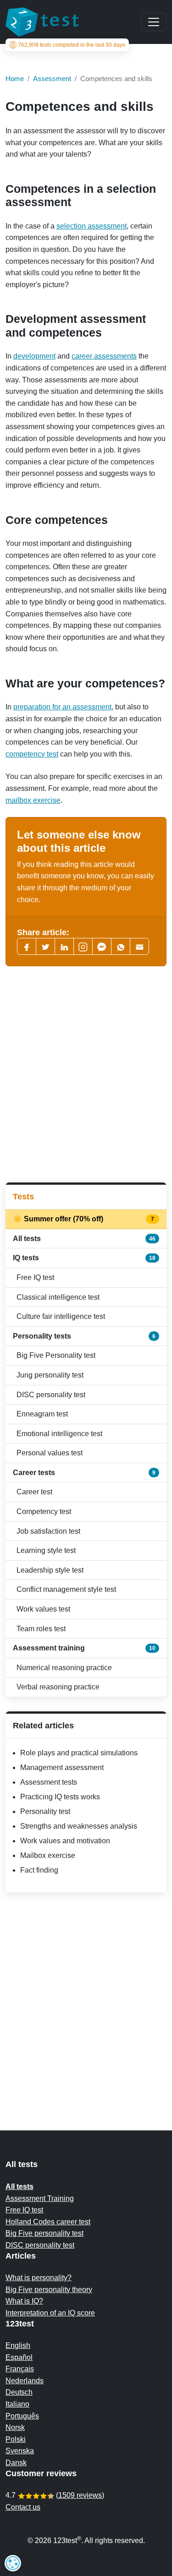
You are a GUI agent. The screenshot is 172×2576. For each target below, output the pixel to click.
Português (22, 2416)
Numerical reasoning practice (64, 1668)
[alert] (13, 2563)
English (18, 2345)
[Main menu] (154, 22)
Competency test (44, 1511)
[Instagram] (83, 946)
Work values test (43, 1609)
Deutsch (19, 2392)
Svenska (20, 2451)
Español (19, 2357)
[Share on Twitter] (45, 946)
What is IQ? (24, 2301)
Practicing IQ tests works (60, 1797)
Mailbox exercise (48, 1855)
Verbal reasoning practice (58, 1687)
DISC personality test (51, 1395)
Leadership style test (50, 1570)
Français (20, 2369)
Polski (16, 2439)
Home (15, 79)
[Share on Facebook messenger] (102, 946)
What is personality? (39, 2278)
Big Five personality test (44, 2233)
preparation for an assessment (62, 707)
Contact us (23, 2507)
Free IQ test (35, 1277)
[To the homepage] (42, 22)
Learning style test (46, 1550)
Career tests (84, 1473)
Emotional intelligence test (59, 1434)
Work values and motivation (65, 1841)
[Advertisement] (86, 1075)
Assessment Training (40, 2198)
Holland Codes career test (48, 2222)
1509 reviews (80, 2495)
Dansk (16, 2463)
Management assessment (62, 1767)
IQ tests (84, 1258)
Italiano (17, 2404)
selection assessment (92, 226)
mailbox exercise (33, 800)
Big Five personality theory (49, 2290)
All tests (84, 1239)
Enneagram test (42, 1414)
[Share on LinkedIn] (64, 946)
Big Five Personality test (56, 1355)
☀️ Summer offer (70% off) (84, 1219)
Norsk (15, 2427)
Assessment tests (49, 1782)
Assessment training (84, 1648)
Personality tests (84, 1336)
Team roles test (41, 1629)
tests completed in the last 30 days (72, 45)
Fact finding (39, 1870)
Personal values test (50, 1453)
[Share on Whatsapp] (121, 946)
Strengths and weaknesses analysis (79, 1826)
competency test (32, 754)
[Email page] (139, 946)
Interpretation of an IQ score (50, 2313)
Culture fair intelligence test (61, 1316)
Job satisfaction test (48, 1531)
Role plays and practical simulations (79, 1753)
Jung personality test (50, 1375)
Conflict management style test (66, 1589)
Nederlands (25, 2381)
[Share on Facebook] (27, 946)
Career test (34, 1492)
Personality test (45, 1811)
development (34, 356)
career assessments (104, 356)
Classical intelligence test (58, 1297)
